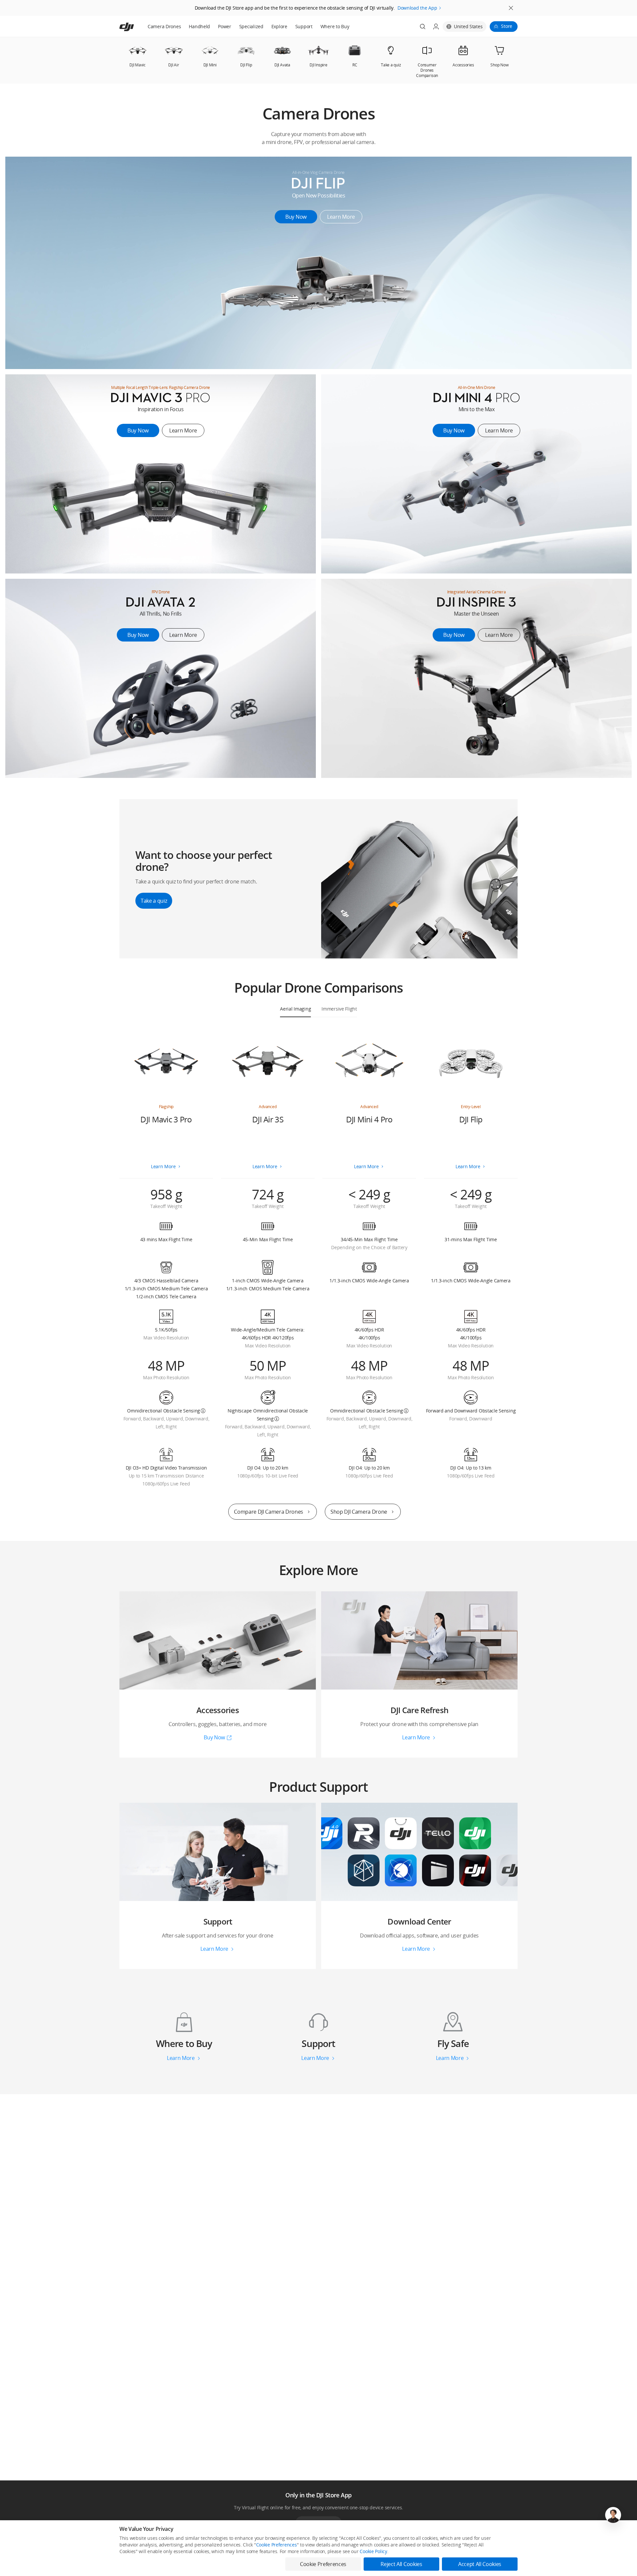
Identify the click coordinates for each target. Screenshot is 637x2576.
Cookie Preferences (277, 2545)
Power (225, 26)
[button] (318, 120)
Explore (279, 26)
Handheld (199, 26)
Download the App (417, 8)
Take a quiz (154, 901)
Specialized (251, 26)
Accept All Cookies (480, 2564)
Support (304, 26)
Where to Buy (335, 26)
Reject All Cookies (401, 2564)
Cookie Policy (373, 2551)
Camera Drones (164, 26)
